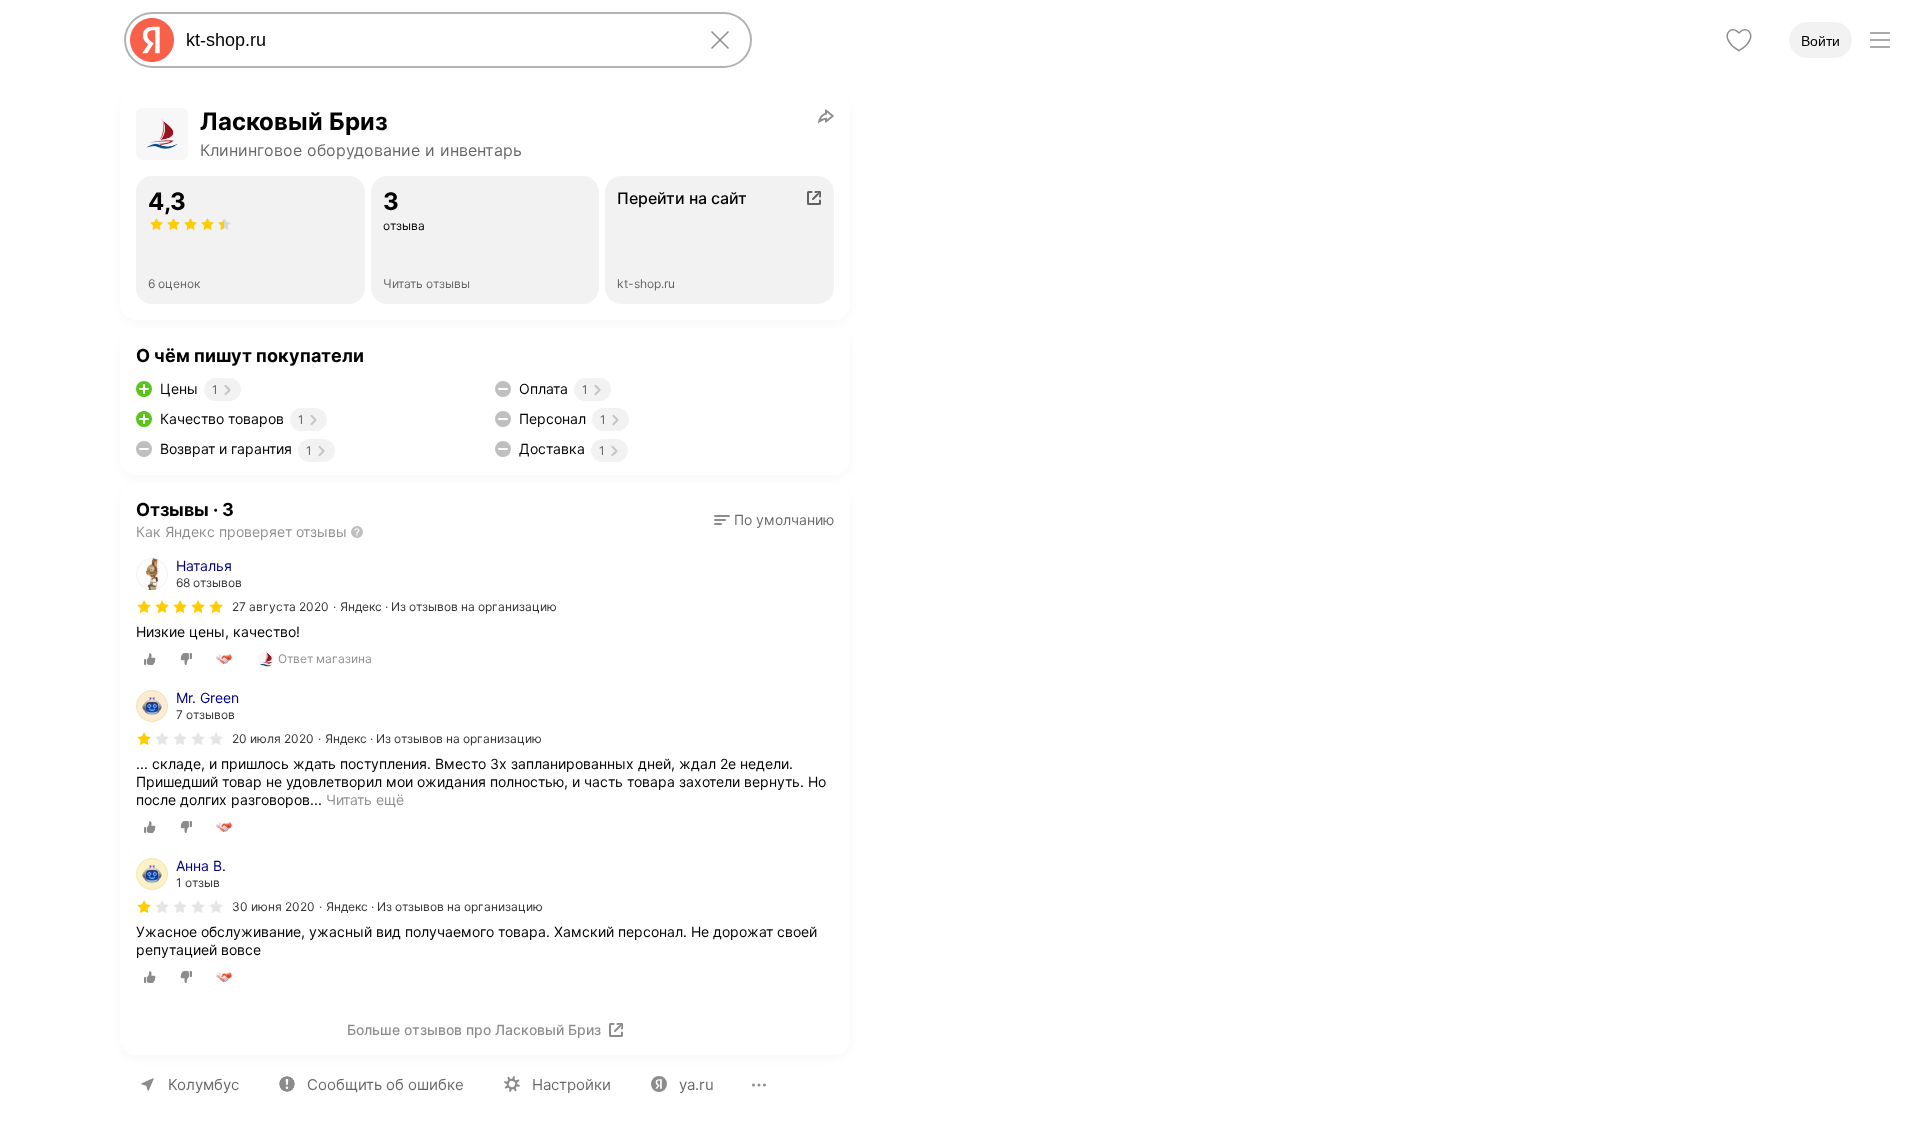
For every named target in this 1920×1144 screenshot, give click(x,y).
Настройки (571, 1084)
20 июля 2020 (273, 738)
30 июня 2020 (273, 906)
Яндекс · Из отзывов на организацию (448, 606)
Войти (1820, 41)
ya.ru (696, 1084)
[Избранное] (1739, 40)
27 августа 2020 (280, 606)
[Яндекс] (152, 40)
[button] (774, 520)
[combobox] (434, 40)
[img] (180, 607)
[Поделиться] (826, 116)
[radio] (150, 659)
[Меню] (1880, 40)
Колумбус (203, 1084)
